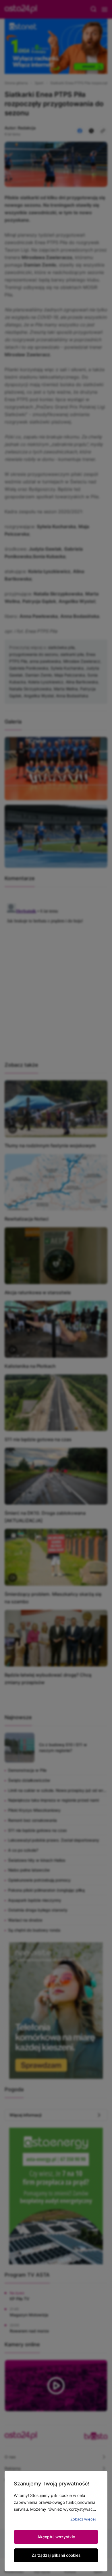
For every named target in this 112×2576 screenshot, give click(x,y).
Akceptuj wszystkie (56, 2537)
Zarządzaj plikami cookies (56, 2555)
